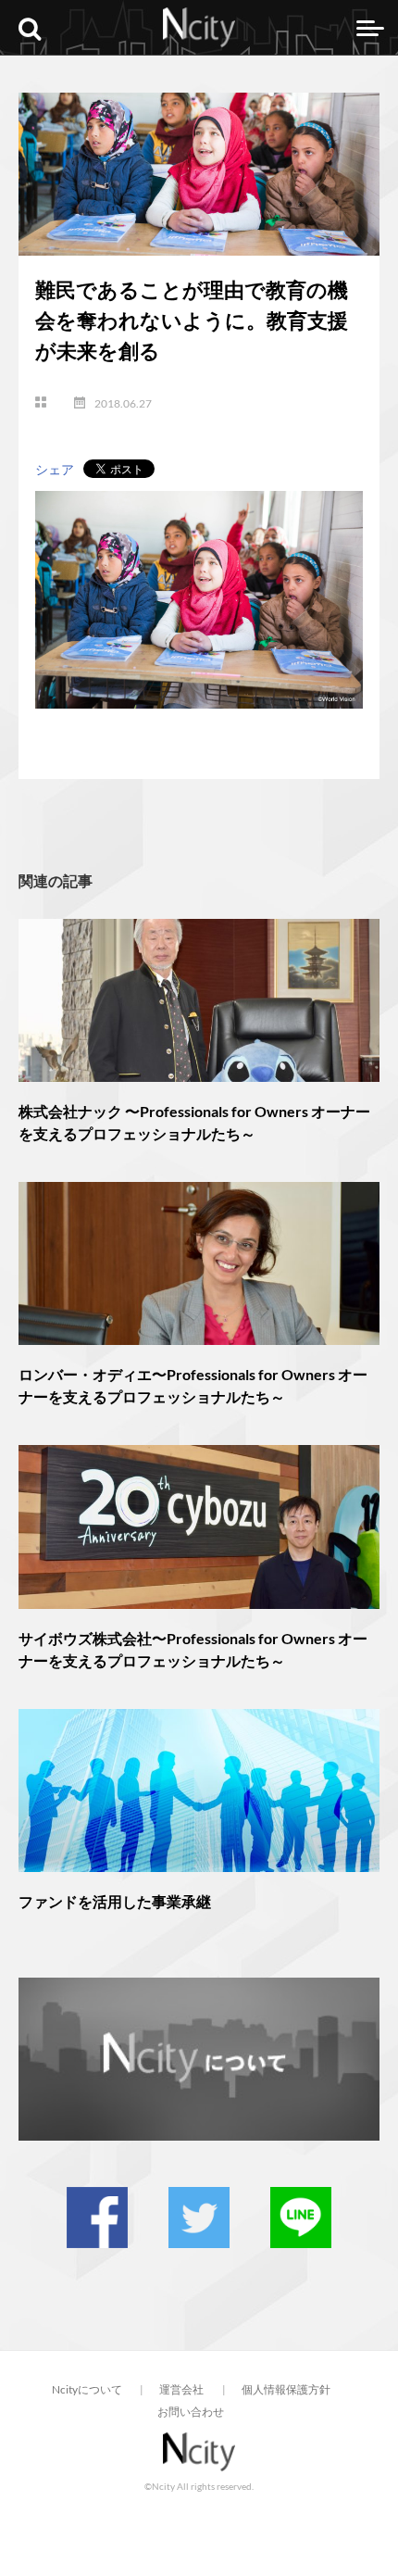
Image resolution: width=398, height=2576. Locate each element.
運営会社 (181, 2389)
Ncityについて (87, 2389)
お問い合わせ (191, 2412)
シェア (55, 469)
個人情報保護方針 (286, 2389)
